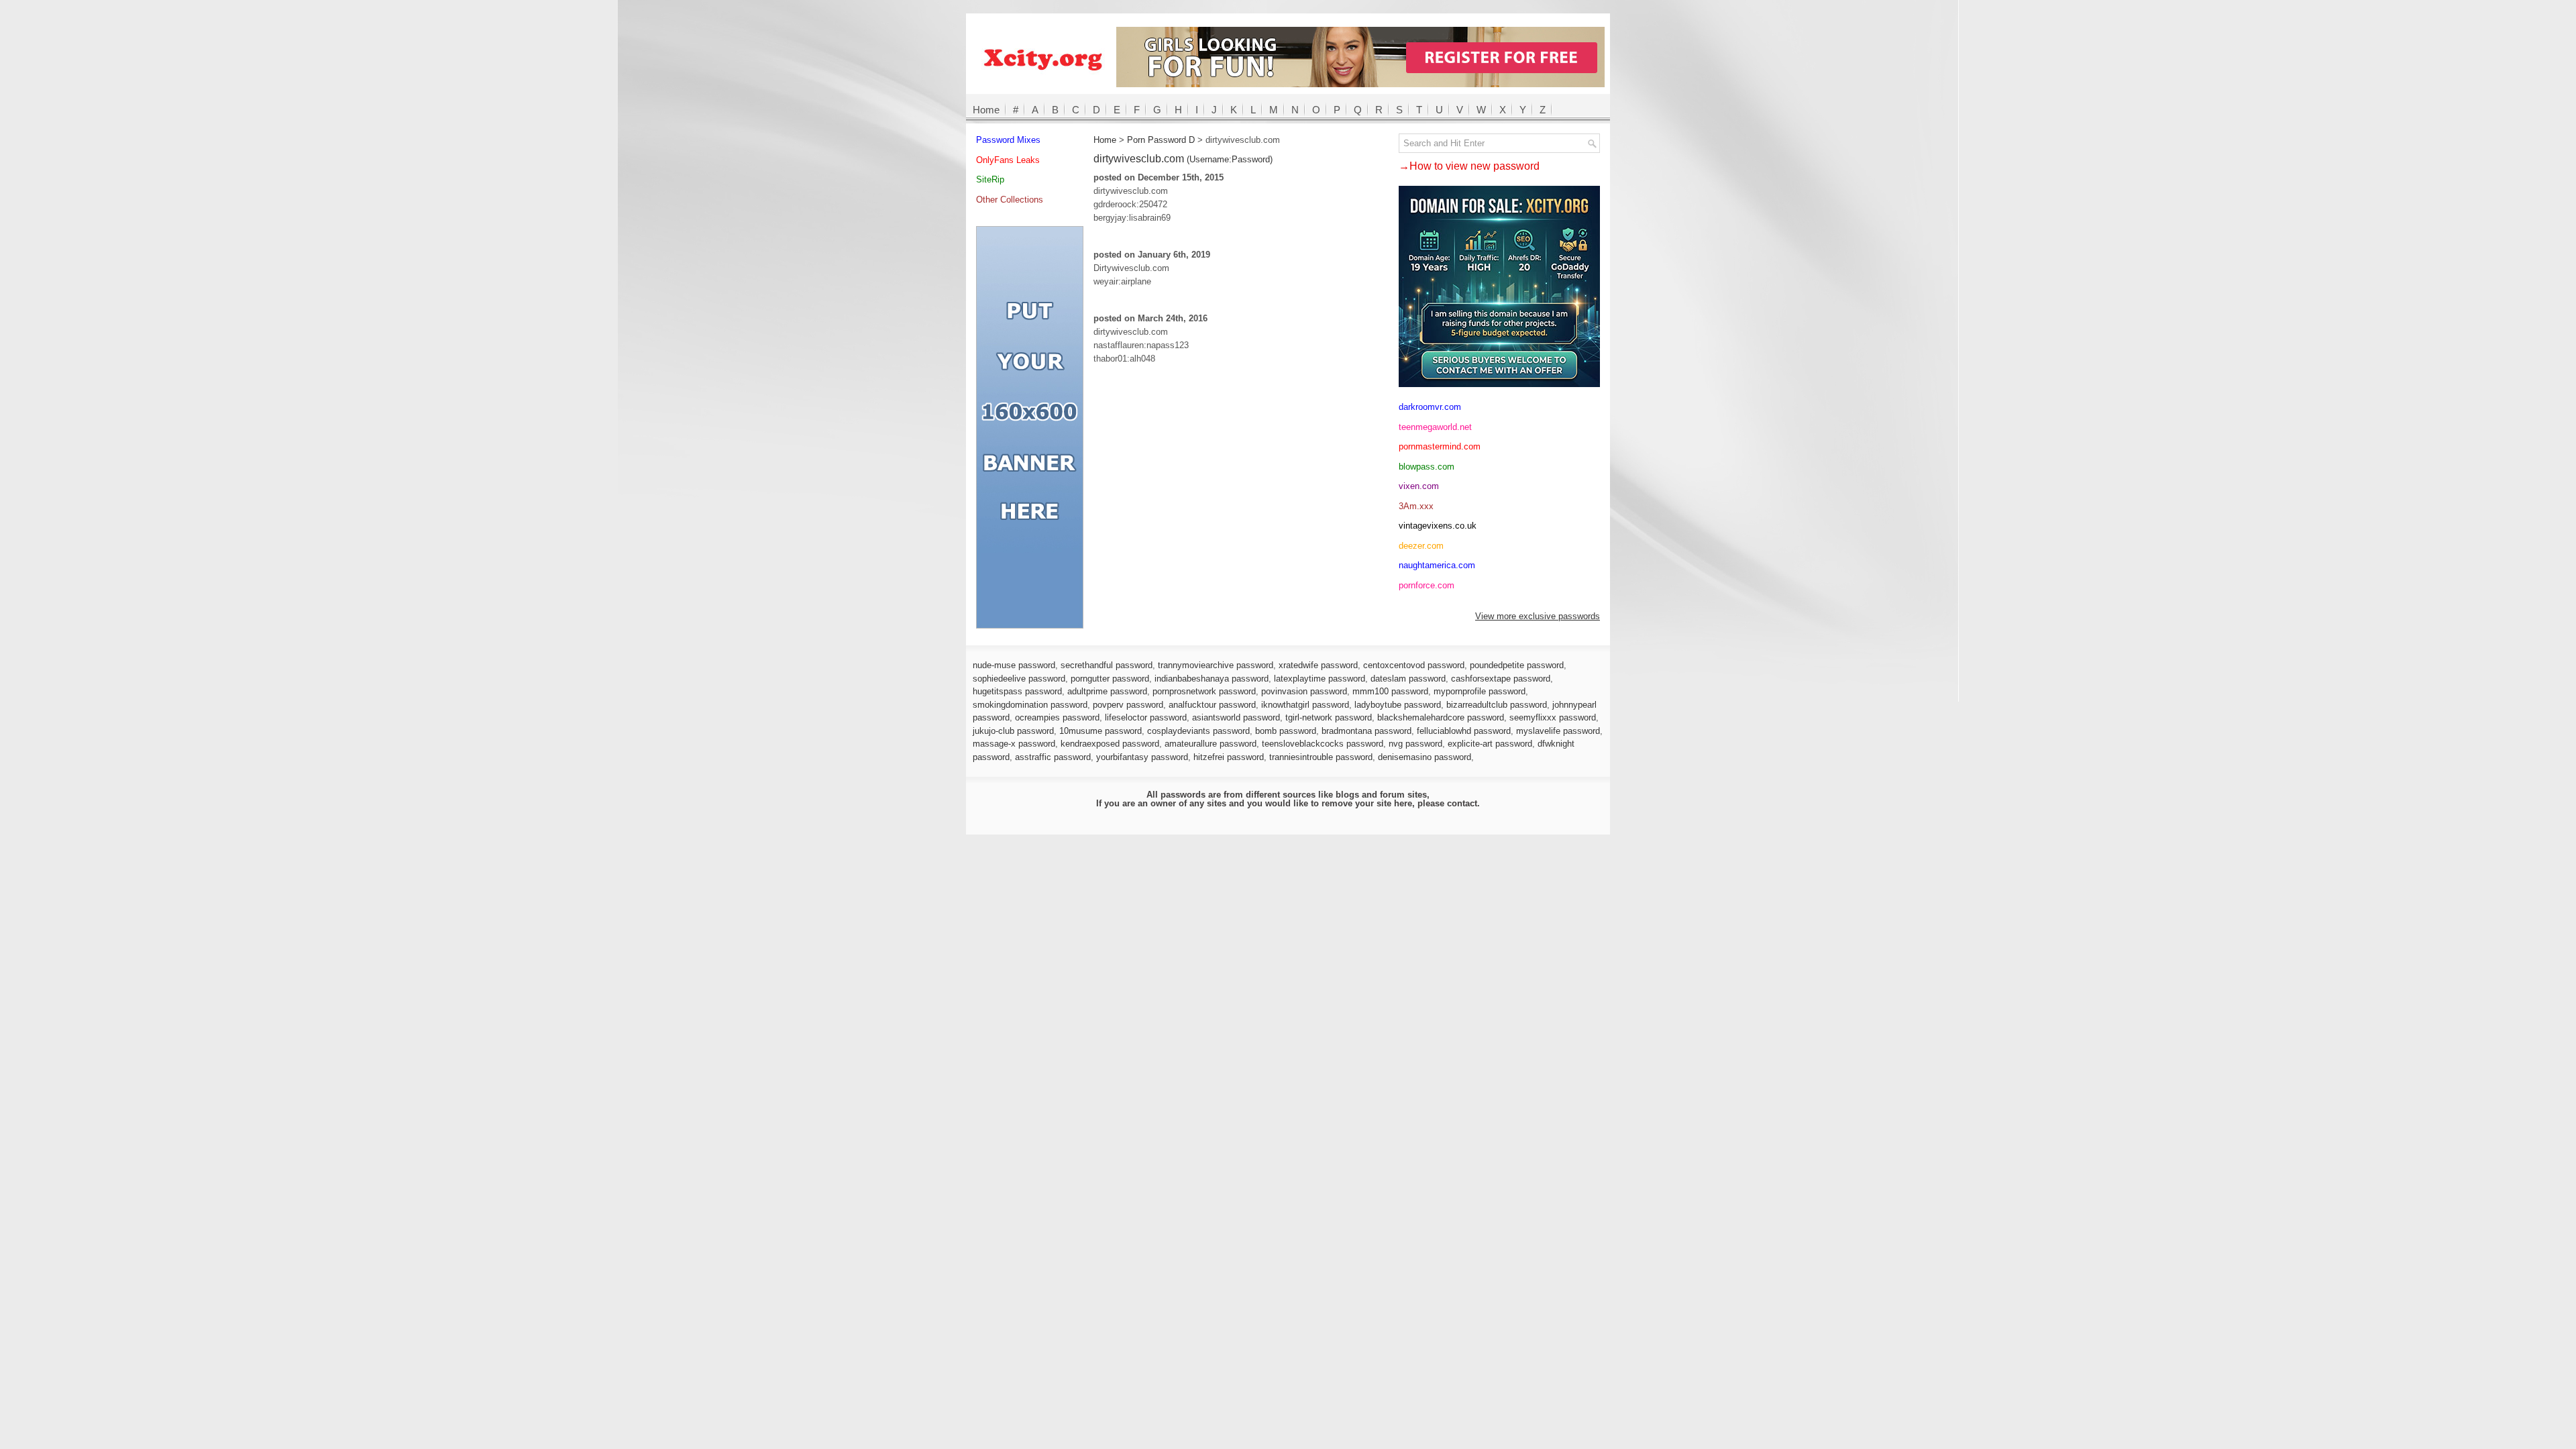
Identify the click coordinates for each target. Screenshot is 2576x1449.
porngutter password (1110, 679)
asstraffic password (1053, 757)
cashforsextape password (1501, 679)
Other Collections (1010, 200)
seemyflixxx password (1553, 717)
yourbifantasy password (1142, 757)
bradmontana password (1366, 731)
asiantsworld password (1236, 717)
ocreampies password (1057, 717)
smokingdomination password (1030, 705)
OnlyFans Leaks (1008, 160)
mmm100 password (1390, 691)
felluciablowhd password (1464, 731)
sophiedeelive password (1019, 679)
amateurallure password (1211, 744)
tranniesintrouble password (1321, 757)
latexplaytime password (1320, 679)
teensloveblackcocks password (1323, 744)
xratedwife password (1318, 665)
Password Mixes (1008, 140)
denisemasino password (1425, 757)
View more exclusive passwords (1538, 616)
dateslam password (1408, 679)
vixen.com (1419, 486)
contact (1462, 803)
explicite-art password (1490, 744)
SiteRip (990, 179)
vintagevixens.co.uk (1438, 526)
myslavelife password (1558, 731)
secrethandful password (1107, 665)
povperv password (1128, 705)
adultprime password (1107, 691)
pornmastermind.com (1440, 446)
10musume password (1101, 731)
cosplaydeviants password (1198, 731)
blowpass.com (1427, 467)
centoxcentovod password (1414, 665)
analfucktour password (1212, 705)
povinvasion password (1304, 691)
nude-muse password (1014, 665)
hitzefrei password (1229, 757)
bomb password (1286, 731)
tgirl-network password (1329, 717)
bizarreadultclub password (1497, 705)
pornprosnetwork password (1204, 691)
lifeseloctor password (1146, 717)
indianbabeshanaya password (1212, 679)
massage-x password (1014, 744)
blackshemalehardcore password (1441, 717)
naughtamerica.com (1437, 565)
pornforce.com (1427, 585)
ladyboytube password (1398, 705)
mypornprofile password (1480, 691)
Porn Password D (1161, 140)
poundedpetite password (1517, 665)
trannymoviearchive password (1216, 665)
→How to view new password (1469, 166)
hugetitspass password (1017, 691)
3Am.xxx (1416, 506)
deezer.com (1421, 546)
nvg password (1415, 744)
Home (986, 110)
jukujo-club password (1013, 731)
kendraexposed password (1110, 744)
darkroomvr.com (1430, 407)
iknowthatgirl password (1305, 705)
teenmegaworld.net (1435, 427)
